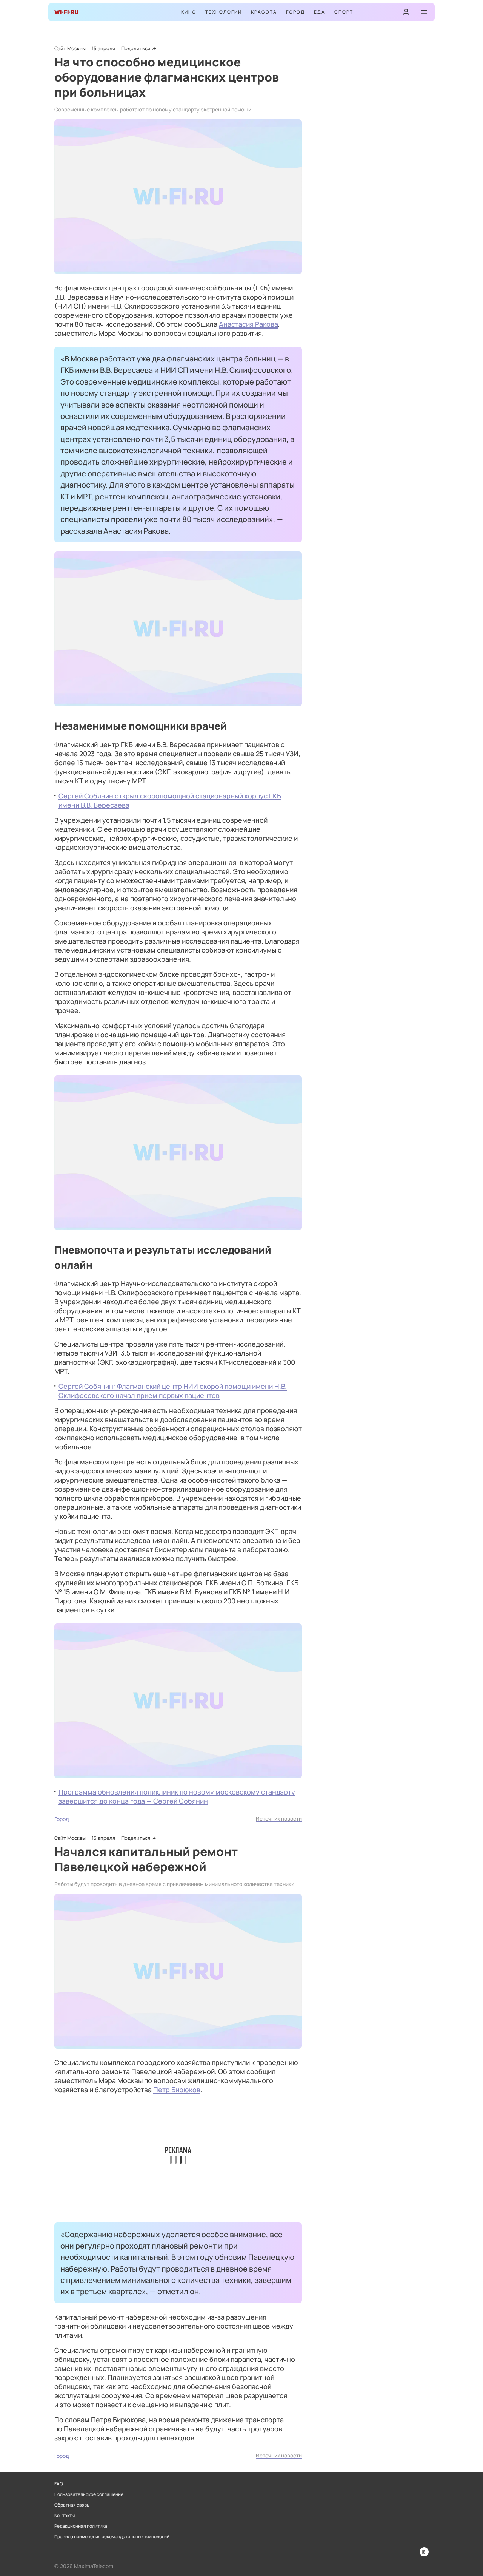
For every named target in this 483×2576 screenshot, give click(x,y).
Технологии (224, 12)
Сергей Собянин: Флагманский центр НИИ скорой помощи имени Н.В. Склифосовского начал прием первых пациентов (173, 1391)
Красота (264, 12)
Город (295, 12)
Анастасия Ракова (248, 324)
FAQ (59, 2484)
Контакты (65, 2516)
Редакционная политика (81, 2526)
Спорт (344, 12)
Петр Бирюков (177, 2090)
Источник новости (279, 1818)
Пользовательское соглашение (89, 2494)
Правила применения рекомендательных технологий (112, 2537)
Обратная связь (72, 2505)
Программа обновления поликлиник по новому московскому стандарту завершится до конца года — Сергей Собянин (177, 1796)
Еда (320, 12)
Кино (189, 12)
